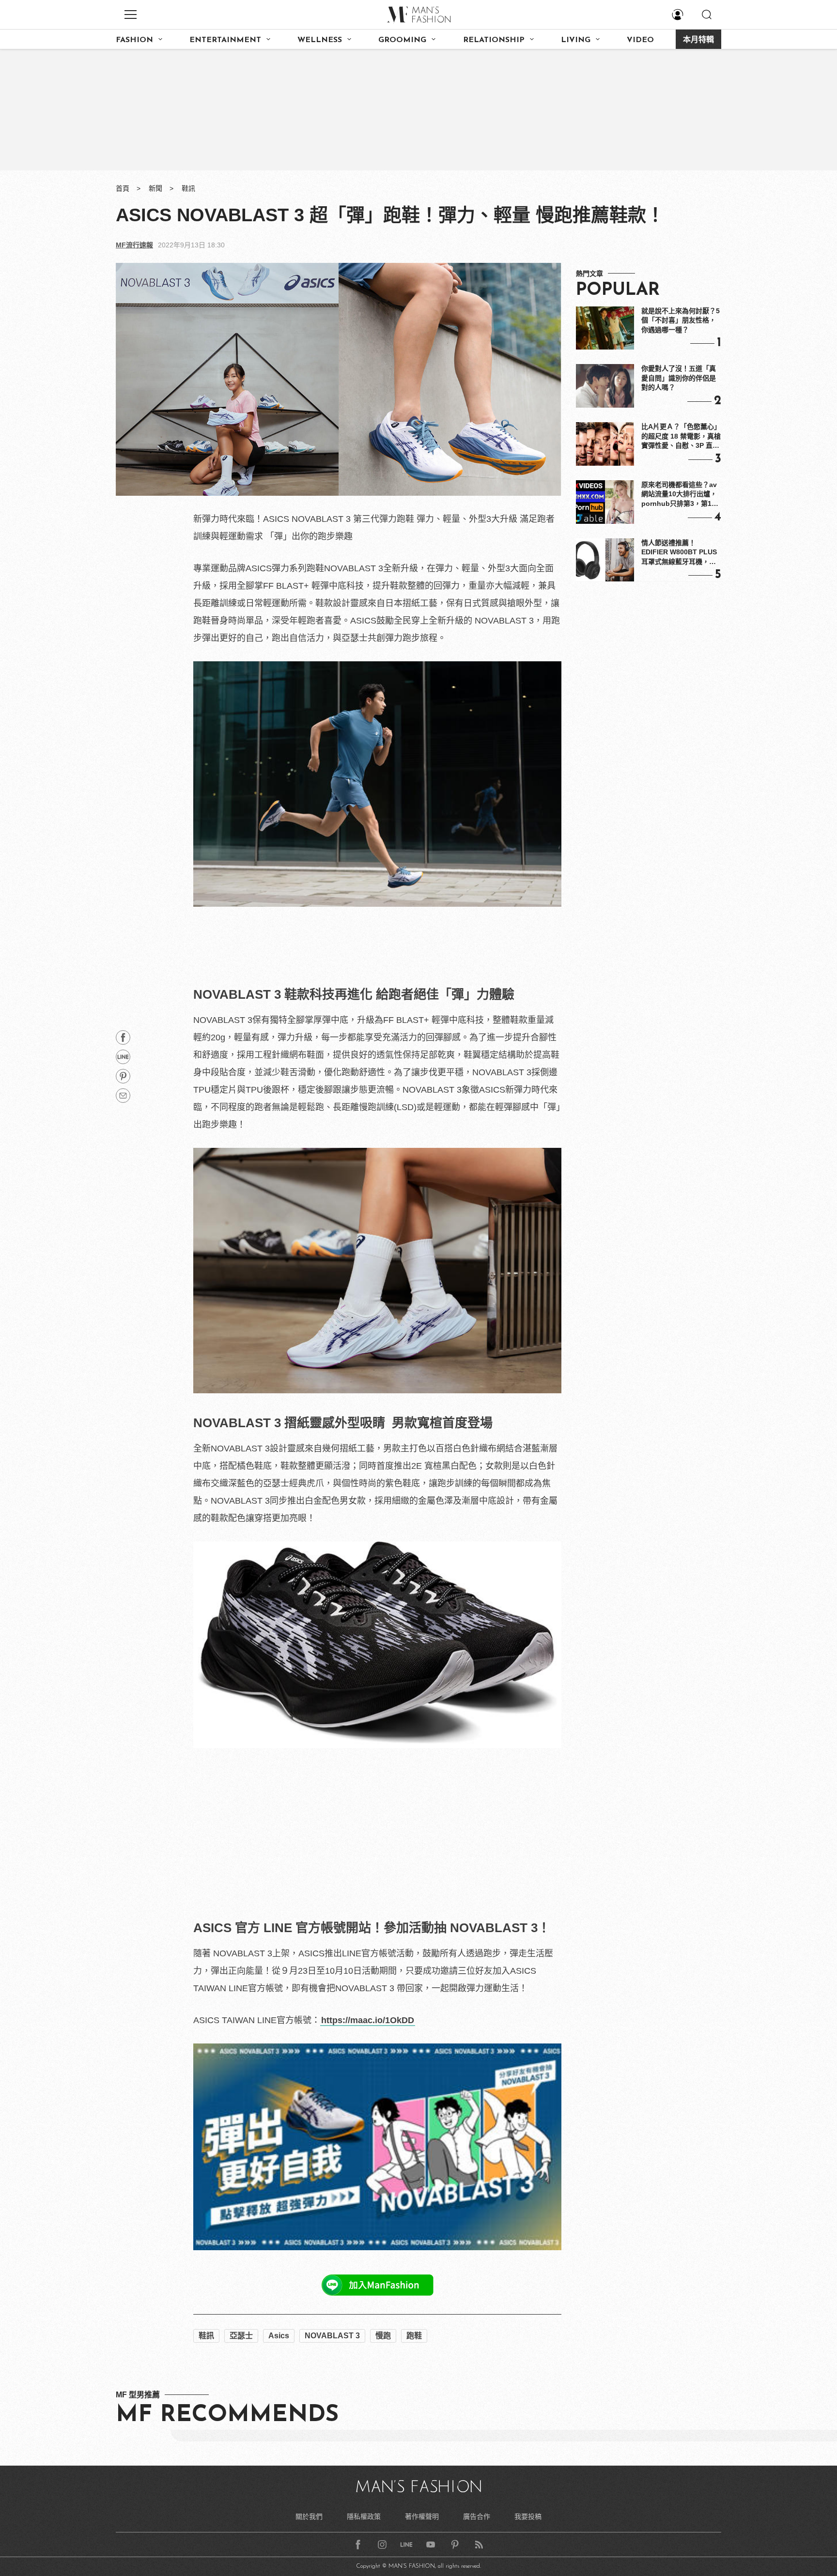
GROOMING (402, 40)
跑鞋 (414, 2336)
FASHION (134, 40)
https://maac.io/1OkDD (368, 2020)
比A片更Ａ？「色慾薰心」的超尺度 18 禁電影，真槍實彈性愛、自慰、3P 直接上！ (681, 437)
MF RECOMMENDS (227, 2415)
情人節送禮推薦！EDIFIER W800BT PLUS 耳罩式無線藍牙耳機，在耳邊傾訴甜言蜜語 (679, 553)
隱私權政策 (364, 2516)
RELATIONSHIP (494, 40)
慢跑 (383, 2336)
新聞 (155, 188)
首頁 (123, 188)
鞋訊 (188, 188)
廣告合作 (477, 2516)
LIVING (576, 40)
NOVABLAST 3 (332, 2336)
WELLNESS (320, 40)
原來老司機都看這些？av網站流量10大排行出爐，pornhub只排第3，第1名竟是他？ (680, 495)
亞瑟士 (241, 2336)
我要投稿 (528, 2516)
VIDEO (640, 40)
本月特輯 (698, 40)
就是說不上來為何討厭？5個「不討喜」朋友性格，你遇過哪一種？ (681, 320)
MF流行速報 (134, 245)
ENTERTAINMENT (225, 40)
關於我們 (309, 2516)
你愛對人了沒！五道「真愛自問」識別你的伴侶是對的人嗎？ (679, 378)
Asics (279, 2336)
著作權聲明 (422, 2516)
